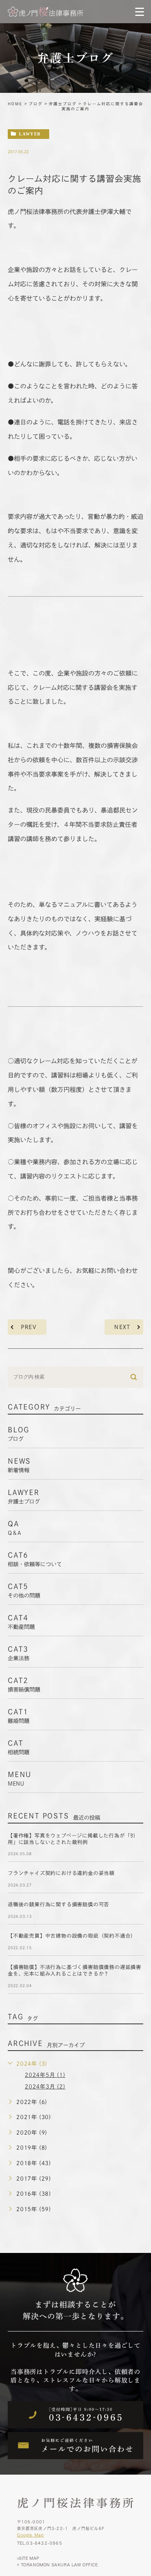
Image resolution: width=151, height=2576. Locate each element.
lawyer (30, 134)
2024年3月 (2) (45, 2087)
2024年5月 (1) (45, 2075)
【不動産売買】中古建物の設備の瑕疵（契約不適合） (72, 1936)
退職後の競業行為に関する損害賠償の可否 (58, 1905)
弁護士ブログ (63, 104)
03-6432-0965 (44, 2543)
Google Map (31, 2535)
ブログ (36, 104)
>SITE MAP (28, 2558)
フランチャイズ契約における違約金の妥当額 (61, 1873)
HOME (15, 104)
